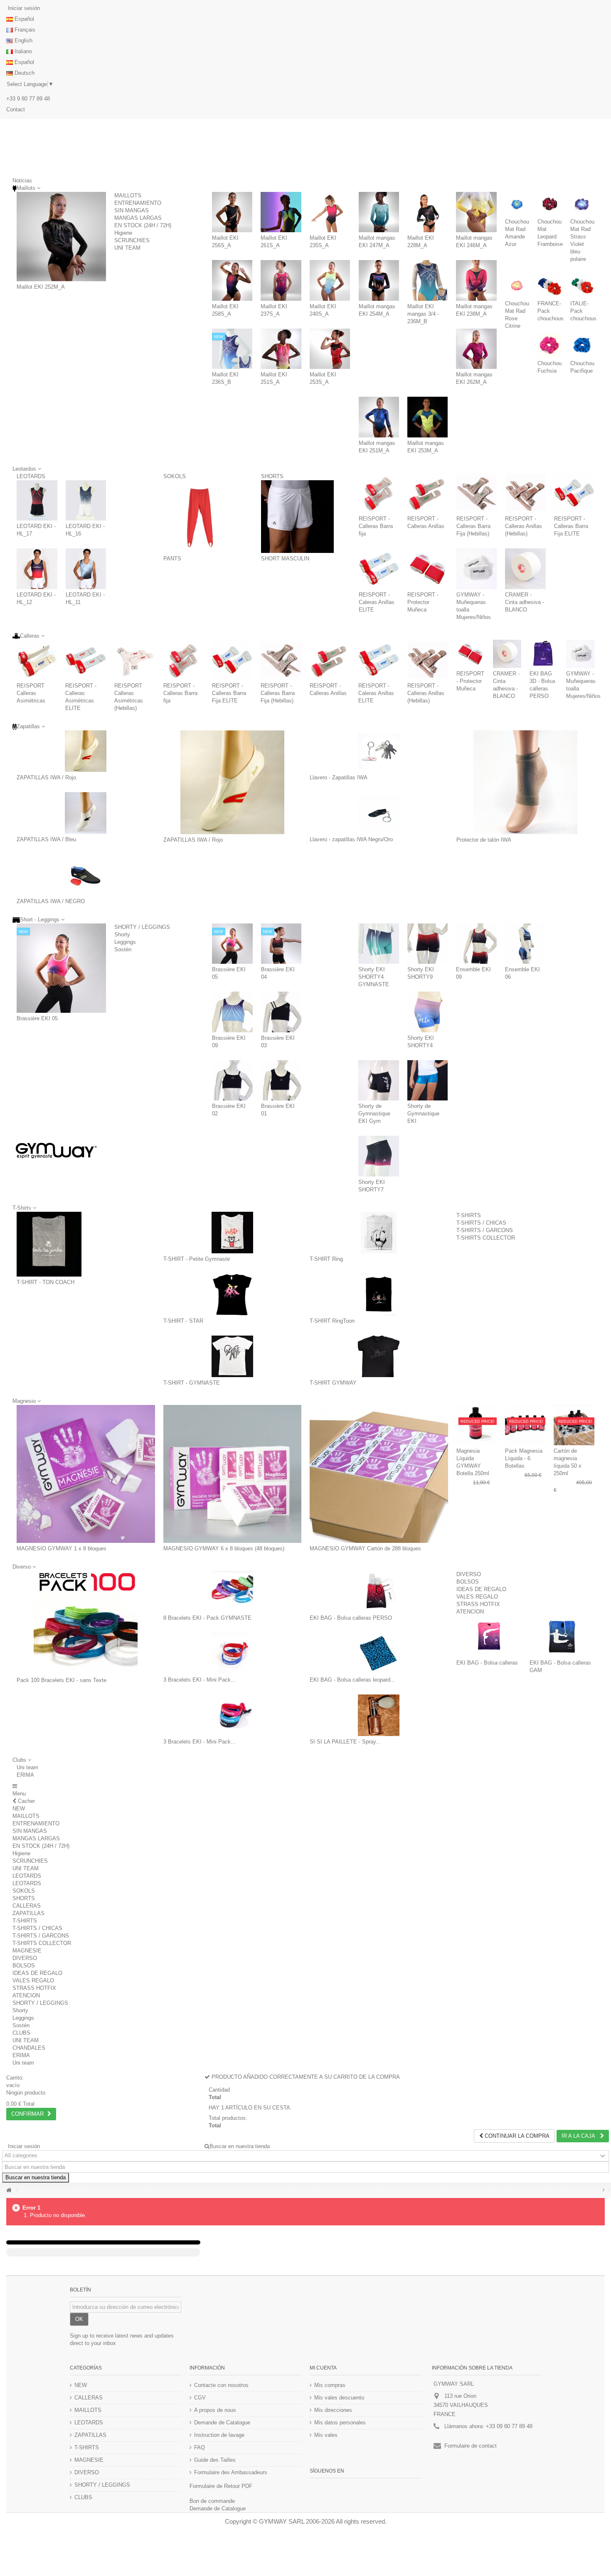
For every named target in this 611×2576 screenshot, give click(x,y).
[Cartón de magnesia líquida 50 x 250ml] (574, 1425)
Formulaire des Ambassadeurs (231, 2472)
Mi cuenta (323, 2368)
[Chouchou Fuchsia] (549, 345)
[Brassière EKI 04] (281, 944)
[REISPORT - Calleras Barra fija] (379, 493)
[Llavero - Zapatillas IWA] (379, 751)
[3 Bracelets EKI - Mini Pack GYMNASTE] (233, 1653)
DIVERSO (469, 1574)
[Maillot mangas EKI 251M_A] (379, 417)
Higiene (123, 233)
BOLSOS (468, 1582)
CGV (200, 2398)
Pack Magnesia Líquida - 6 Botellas (524, 1458)
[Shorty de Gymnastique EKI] (428, 1080)
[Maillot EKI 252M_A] (61, 237)
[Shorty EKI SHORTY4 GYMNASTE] (379, 944)
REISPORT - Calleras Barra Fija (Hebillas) (473, 526)
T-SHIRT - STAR (183, 1321)
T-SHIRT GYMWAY (333, 1383)
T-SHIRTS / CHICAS (481, 1223)
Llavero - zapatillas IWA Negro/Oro (351, 839)
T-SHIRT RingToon (332, 1321)
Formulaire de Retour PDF (221, 2486)
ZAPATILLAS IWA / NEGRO (51, 901)
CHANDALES (29, 2048)
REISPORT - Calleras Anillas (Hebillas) (524, 526)
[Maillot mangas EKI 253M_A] (427, 417)
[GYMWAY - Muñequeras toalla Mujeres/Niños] (477, 569)
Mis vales (326, 2435)
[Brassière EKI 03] (281, 1012)
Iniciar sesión (23, 8)
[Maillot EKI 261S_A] (281, 212)
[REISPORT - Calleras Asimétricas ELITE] (85, 660)
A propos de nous (215, 2410)
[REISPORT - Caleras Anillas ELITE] (379, 569)
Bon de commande (212, 2501)
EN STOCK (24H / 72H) (143, 225)
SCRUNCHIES (132, 240)
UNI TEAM (127, 248)
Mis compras (330, 2385)
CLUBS (21, 2033)
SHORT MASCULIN (285, 559)
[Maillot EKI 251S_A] (281, 349)
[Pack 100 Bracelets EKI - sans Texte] (86, 1623)
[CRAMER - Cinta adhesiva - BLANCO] (525, 569)
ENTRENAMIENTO (138, 203)
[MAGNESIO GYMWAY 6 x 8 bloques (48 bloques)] (233, 1474)
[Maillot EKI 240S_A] (330, 280)
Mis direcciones (333, 2410)
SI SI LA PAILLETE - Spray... (345, 1742)
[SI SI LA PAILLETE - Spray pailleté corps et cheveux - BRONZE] (379, 1715)
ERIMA (25, 1775)
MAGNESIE (27, 1951)
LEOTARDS (31, 476)
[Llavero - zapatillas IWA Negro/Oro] (379, 813)
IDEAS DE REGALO (481, 1589)
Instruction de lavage (219, 2435)
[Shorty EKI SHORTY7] (379, 1156)
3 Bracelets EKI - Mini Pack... (200, 1680)
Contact (16, 109)
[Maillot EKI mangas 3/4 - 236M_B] (427, 280)
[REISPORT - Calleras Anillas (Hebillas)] (525, 493)
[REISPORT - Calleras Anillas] (428, 493)
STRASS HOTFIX (478, 1604)
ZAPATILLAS (28, 1913)
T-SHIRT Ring (326, 1259)
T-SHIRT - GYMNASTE (192, 1383)
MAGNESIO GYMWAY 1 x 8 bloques (62, 1548)
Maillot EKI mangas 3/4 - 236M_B (423, 314)
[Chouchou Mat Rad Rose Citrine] (517, 286)
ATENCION (470, 1612)
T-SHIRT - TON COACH (46, 1282)
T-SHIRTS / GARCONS (485, 1230)
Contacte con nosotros (221, 2385)
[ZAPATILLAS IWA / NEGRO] (86, 875)
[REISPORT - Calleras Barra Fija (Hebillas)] (477, 493)
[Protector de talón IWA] (526, 782)
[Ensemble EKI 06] (525, 944)
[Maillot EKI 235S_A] (330, 212)
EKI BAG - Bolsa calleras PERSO (351, 1618)
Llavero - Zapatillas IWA (339, 777)
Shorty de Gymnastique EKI (423, 1114)
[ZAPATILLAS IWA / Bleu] (86, 813)
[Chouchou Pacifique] (582, 345)
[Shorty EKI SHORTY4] (428, 1012)
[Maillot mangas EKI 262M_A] (476, 349)
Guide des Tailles (215, 2460)
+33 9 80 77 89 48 (28, 99)
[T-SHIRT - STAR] (233, 1294)
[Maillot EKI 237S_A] (281, 280)
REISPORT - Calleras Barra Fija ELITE (571, 526)
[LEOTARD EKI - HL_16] (86, 501)
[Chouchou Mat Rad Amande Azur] (517, 204)
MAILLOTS (128, 195)
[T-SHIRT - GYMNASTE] (233, 1356)
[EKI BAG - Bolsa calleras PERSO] (379, 1591)
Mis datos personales (340, 2423)
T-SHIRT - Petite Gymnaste (197, 1259)
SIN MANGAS (132, 210)
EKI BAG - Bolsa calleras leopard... (352, 1680)
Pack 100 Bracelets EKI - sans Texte (62, 1680)
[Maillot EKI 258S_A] (232, 280)
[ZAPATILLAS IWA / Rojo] (86, 751)
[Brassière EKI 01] (281, 1080)
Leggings (125, 942)
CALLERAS (27, 1906)
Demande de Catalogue (222, 2423)
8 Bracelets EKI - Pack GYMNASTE (207, 1618)
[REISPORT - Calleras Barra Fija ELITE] (574, 493)
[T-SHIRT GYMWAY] (379, 1356)
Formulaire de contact (471, 2446)
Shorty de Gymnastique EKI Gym (374, 1114)
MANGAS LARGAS (138, 218)
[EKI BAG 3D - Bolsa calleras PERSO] (544, 654)
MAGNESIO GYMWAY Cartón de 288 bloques (365, 1548)
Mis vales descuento (339, 2398)
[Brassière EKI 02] (232, 1080)
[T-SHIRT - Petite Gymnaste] (233, 1233)
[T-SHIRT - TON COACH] (49, 1244)
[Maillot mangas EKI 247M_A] (379, 212)
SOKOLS (175, 476)
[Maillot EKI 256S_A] (232, 212)
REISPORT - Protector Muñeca (423, 602)
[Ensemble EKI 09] (476, 944)
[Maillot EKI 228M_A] (427, 212)
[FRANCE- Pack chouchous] (549, 286)
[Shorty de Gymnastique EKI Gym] (379, 1080)
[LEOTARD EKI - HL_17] (37, 501)
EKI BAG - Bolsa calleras (487, 1663)
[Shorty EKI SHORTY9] (428, 944)
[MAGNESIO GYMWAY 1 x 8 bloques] (86, 1474)
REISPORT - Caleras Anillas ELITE (377, 602)
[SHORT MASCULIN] (298, 517)
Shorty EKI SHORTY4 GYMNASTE (374, 977)
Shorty (122, 934)
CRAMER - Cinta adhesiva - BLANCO (525, 602)
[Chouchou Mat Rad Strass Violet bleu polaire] (582, 204)
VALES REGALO (477, 1597)
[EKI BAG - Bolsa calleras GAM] (562, 1636)
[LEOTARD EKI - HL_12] (37, 569)
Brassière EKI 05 (37, 1018)
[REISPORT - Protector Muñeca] (428, 569)
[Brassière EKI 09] (232, 1012)
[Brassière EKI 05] (61, 968)
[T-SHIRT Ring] (379, 1233)
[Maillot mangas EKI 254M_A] (379, 280)
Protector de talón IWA (484, 840)
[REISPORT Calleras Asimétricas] (37, 660)
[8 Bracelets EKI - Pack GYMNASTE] (233, 1591)
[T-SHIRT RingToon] (379, 1294)
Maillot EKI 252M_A (41, 287)
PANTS (172, 559)
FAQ (200, 2447)
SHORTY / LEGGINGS (142, 927)
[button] (22, 1760)
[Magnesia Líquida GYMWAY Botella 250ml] (477, 1425)
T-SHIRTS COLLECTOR (486, 1238)
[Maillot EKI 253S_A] (330, 349)
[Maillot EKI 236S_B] (232, 349)
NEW (19, 1809)
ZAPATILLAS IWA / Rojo (46, 777)
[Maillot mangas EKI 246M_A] (476, 212)
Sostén (123, 949)
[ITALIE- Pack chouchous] (582, 286)
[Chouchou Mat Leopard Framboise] (549, 204)
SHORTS (272, 476)
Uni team (27, 1767)
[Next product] (604, 2190)
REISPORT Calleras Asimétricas (31, 693)
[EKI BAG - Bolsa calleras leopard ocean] (379, 1653)
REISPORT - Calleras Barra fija (376, 526)
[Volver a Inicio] (9, 2190)
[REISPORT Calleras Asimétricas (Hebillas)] (134, 660)
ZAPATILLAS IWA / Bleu (46, 839)
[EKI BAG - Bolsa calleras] (489, 1636)
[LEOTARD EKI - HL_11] (86, 569)
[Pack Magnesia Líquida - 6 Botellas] (525, 1425)
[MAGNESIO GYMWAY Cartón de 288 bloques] (379, 1474)
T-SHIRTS (469, 1215)
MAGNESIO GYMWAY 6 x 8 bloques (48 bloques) (224, 1548)
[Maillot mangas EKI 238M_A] (476, 280)
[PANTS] (200, 517)
